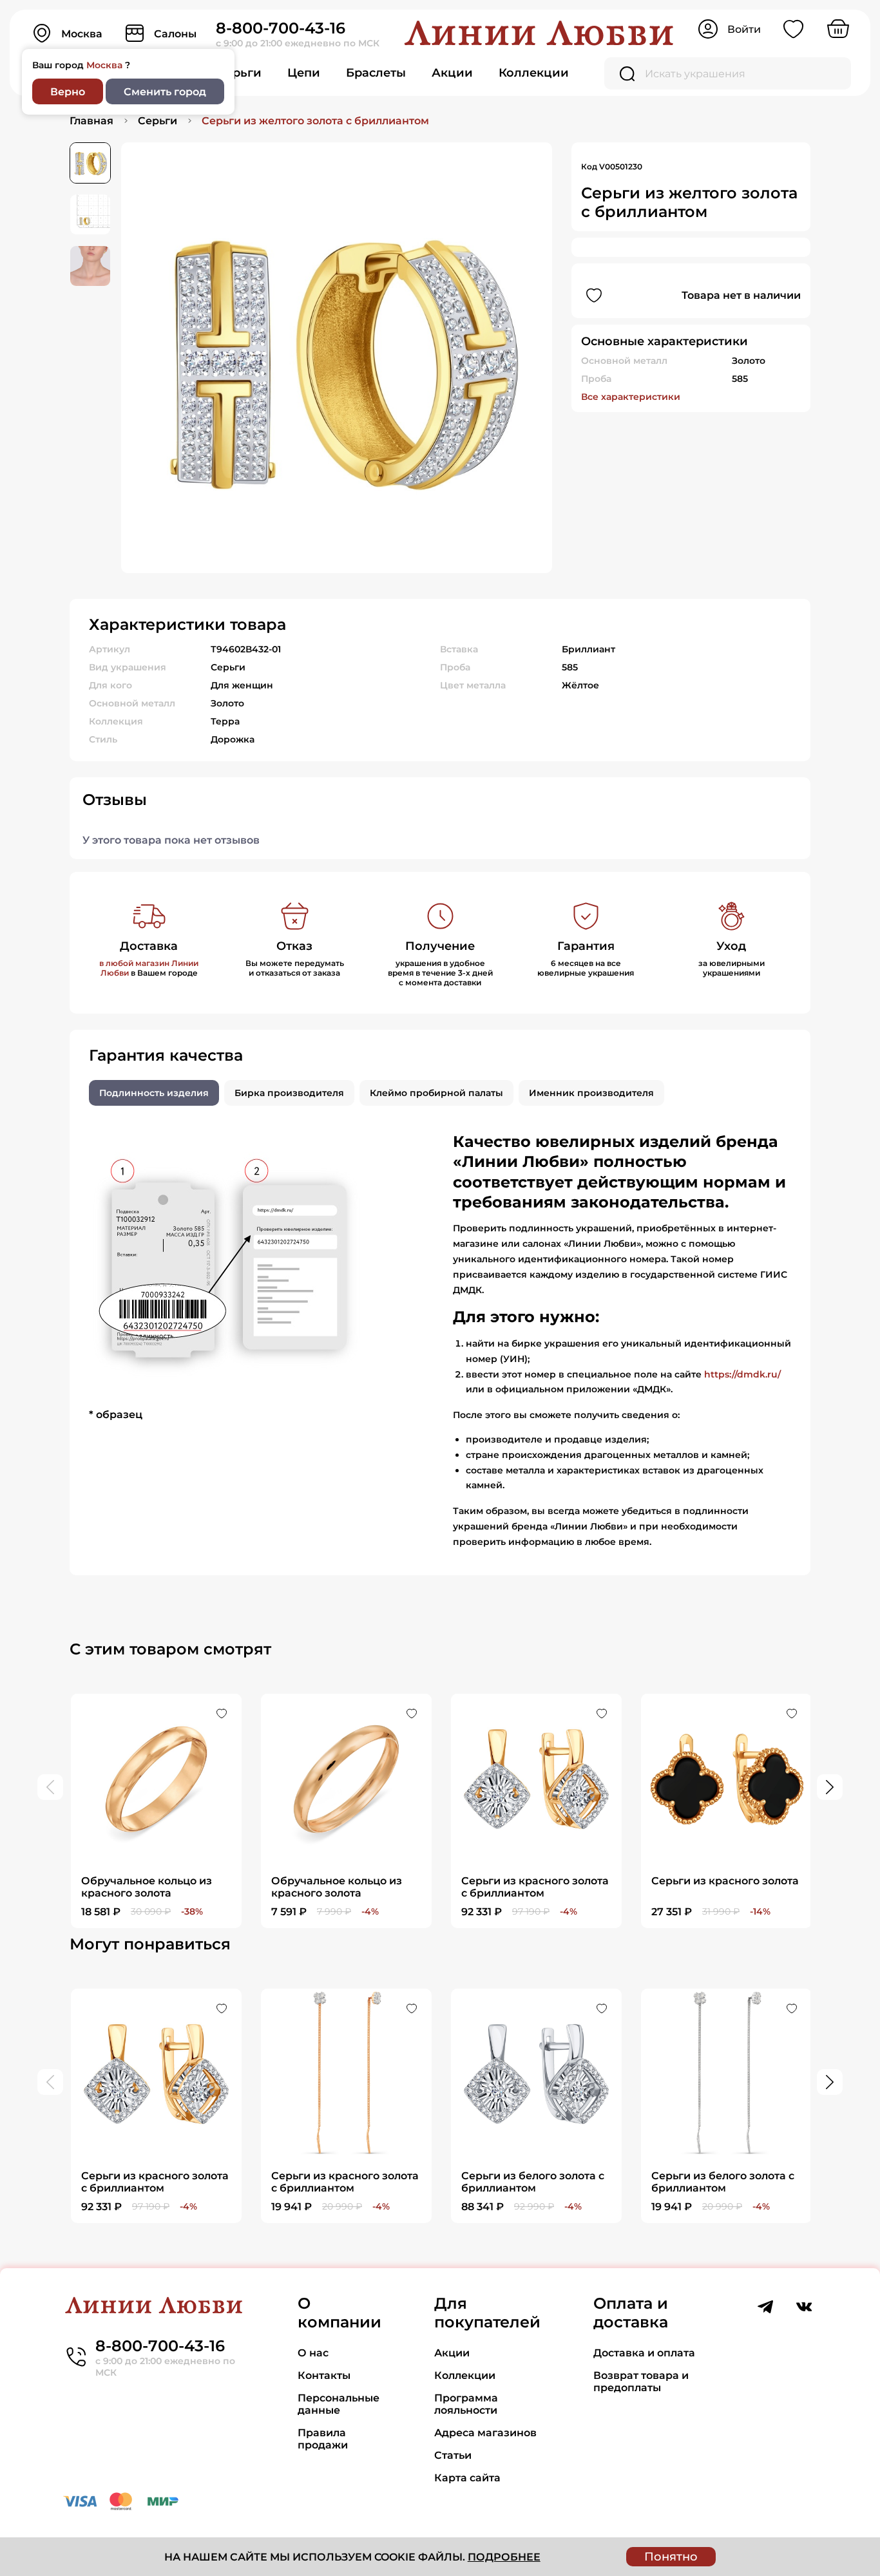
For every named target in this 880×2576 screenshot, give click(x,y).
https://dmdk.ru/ (742, 1374)
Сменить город (165, 92)
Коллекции (534, 73)
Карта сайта (467, 2478)
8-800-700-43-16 (281, 28)
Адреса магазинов (485, 2433)
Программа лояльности (466, 2404)
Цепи (304, 73)
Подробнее (504, 2557)
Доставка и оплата (644, 2353)
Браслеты (376, 73)
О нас (313, 2353)
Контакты (324, 2375)
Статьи (453, 2455)
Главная (91, 121)
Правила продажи (323, 2439)
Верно (68, 92)
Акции (452, 73)
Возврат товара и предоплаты (641, 2382)
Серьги (239, 73)
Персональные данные (339, 2404)
